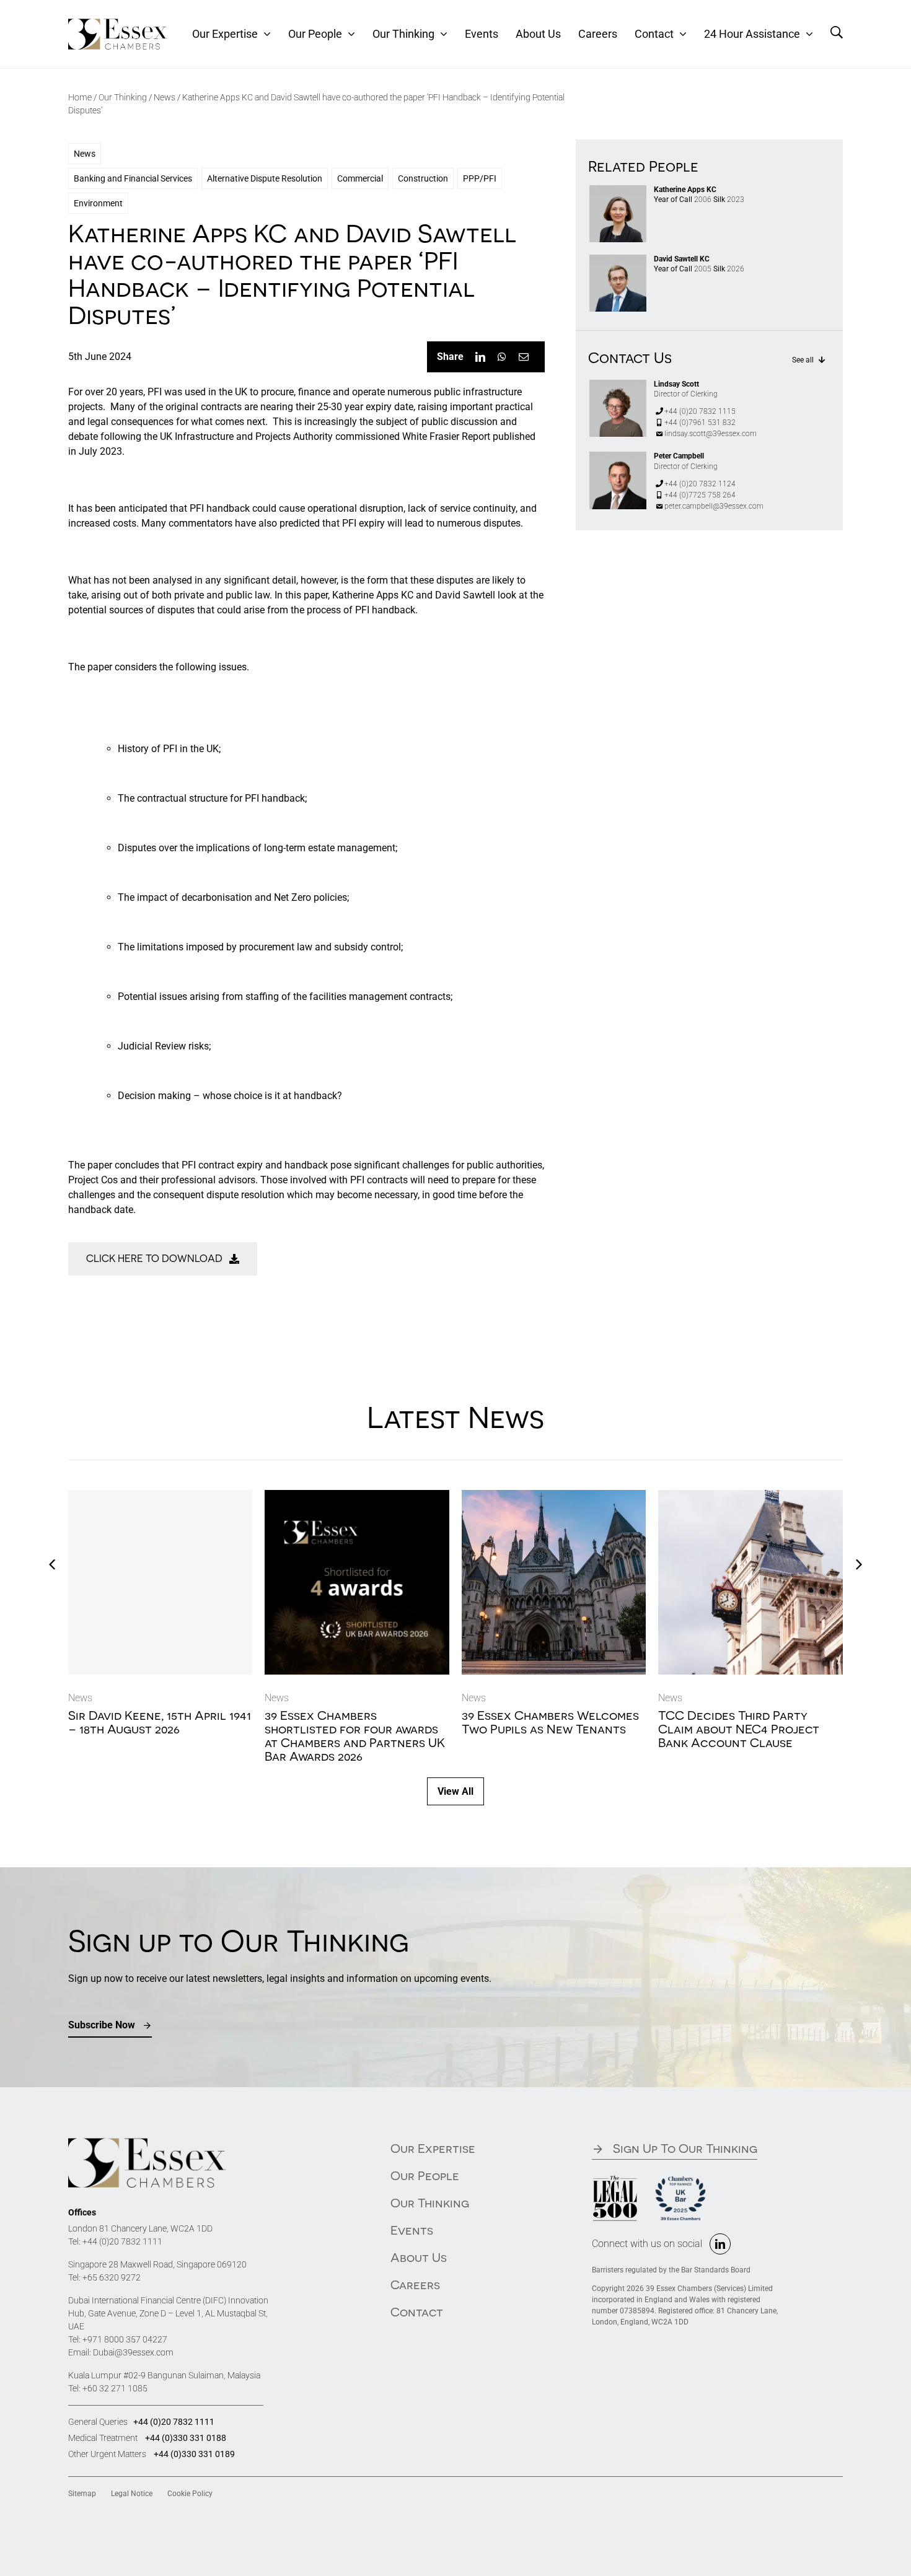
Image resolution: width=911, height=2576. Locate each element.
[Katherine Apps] (618, 190)
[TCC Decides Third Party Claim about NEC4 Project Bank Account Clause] (750, 1496)
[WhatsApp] (502, 357)
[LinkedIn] (480, 357)
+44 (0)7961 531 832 (700, 423)
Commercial (360, 178)
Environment (98, 203)
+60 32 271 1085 (115, 2388)
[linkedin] (720, 2244)
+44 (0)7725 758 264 (700, 495)
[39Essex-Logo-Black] (118, 23)
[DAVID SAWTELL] (618, 259)
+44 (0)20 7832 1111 (122, 2241)
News (165, 97)
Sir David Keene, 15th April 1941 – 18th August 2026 (160, 1722)
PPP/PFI (480, 178)
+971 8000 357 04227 (125, 2339)
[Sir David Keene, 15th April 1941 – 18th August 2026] (161, 1582)
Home (80, 97)
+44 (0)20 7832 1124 (700, 484)
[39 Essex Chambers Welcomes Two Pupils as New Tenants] (554, 1496)
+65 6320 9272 (112, 2277)
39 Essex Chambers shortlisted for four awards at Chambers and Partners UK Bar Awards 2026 (355, 1736)
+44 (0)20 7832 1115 (700, 411)
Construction (423, 178)
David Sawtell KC (682, 259)
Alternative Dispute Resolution (265, 178)
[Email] (524, 357)
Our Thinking (123, 97)
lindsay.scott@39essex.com (711, 434)
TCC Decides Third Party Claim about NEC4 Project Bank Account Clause (739, 1729)
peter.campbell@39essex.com (714, 506)
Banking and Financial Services (133, 178)
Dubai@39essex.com (133, 2352)
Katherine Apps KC (685, 190)
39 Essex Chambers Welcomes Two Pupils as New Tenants (550, 1722)
